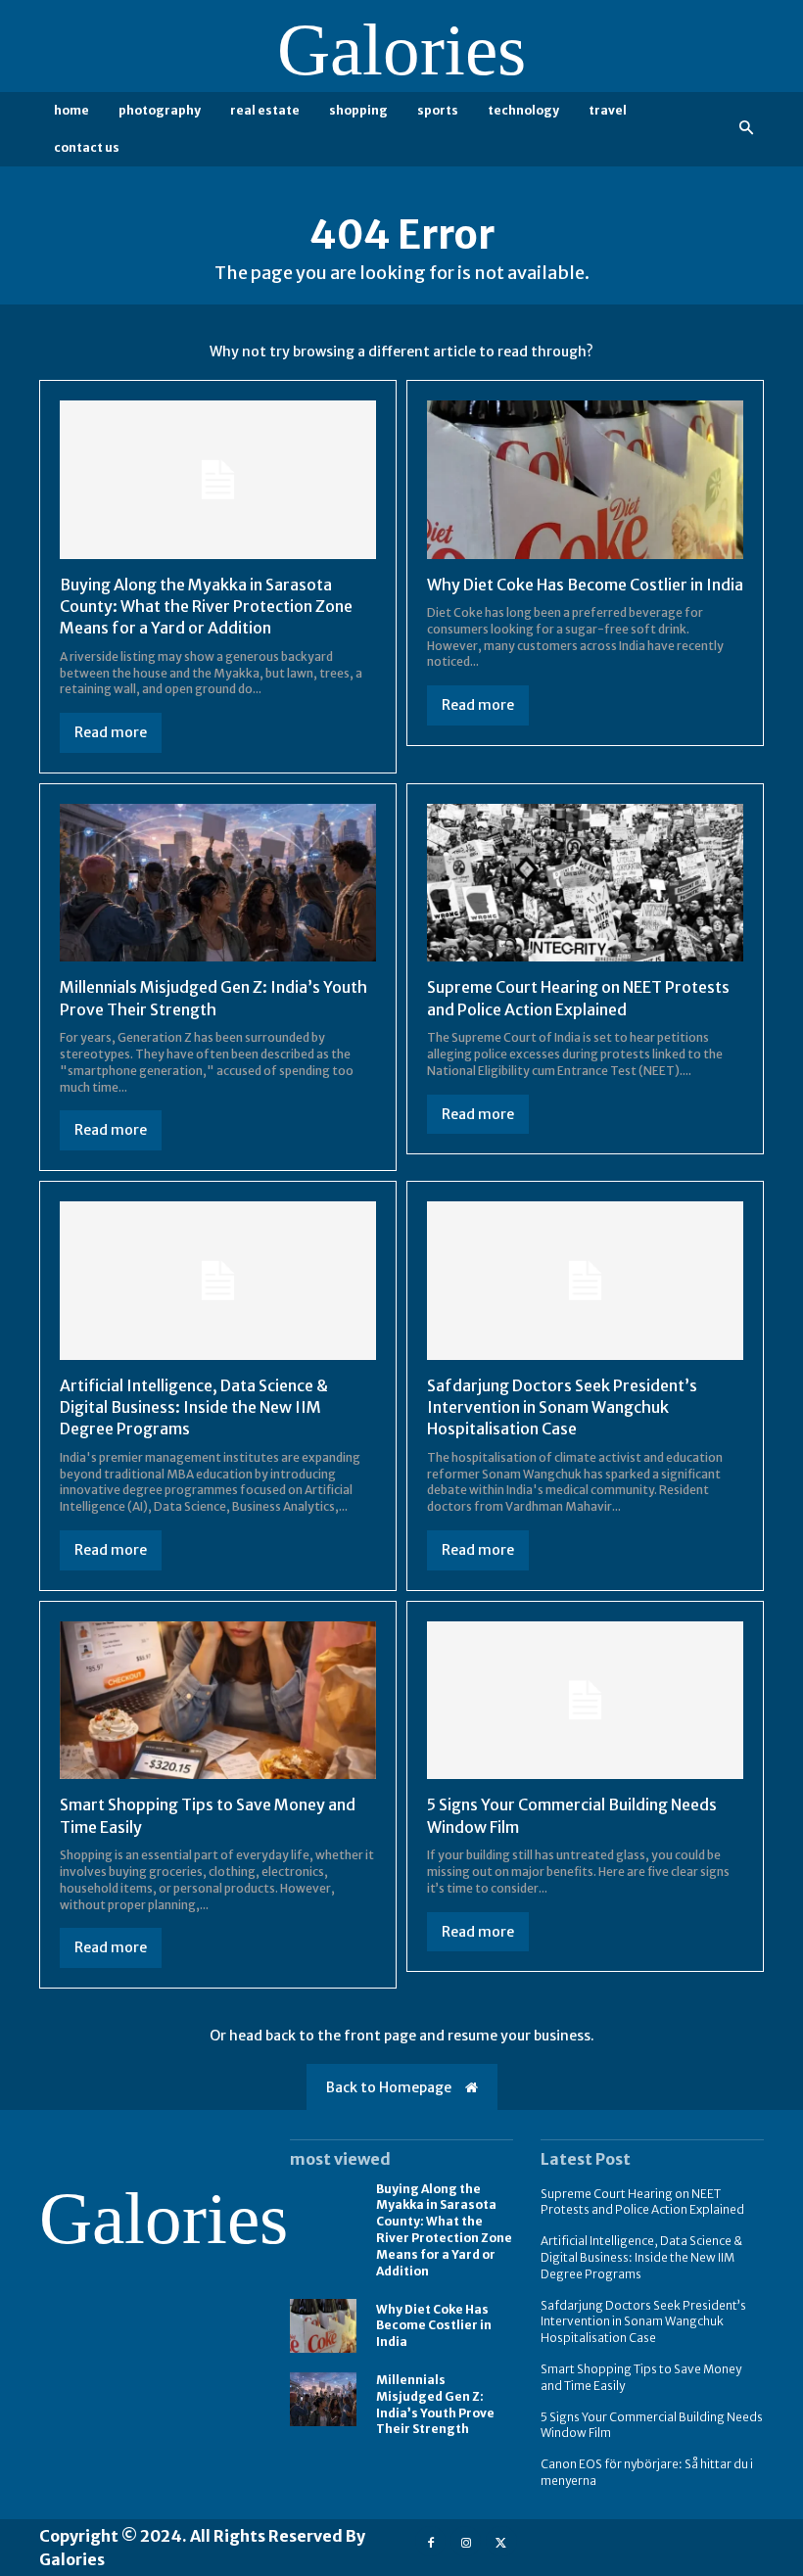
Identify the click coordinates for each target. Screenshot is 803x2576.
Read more (111, 732)
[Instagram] (466, 2541)
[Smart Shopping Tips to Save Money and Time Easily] (218, 1701)
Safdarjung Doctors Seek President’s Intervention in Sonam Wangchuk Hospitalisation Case (562, 1407)
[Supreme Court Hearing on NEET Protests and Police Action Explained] (585, 883)
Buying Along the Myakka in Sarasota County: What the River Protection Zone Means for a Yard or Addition (206, 607)
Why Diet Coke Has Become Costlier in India (585, 585)
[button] (747, 129)
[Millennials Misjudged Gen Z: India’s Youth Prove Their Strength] (218, 883)
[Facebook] (430, 2541)
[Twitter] (501, 2541)
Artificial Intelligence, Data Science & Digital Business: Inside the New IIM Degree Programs (194, 1407)
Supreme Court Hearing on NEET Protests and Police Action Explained (642, 2202)
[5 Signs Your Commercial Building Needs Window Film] (585, 1701)
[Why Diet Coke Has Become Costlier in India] (585, 480)
